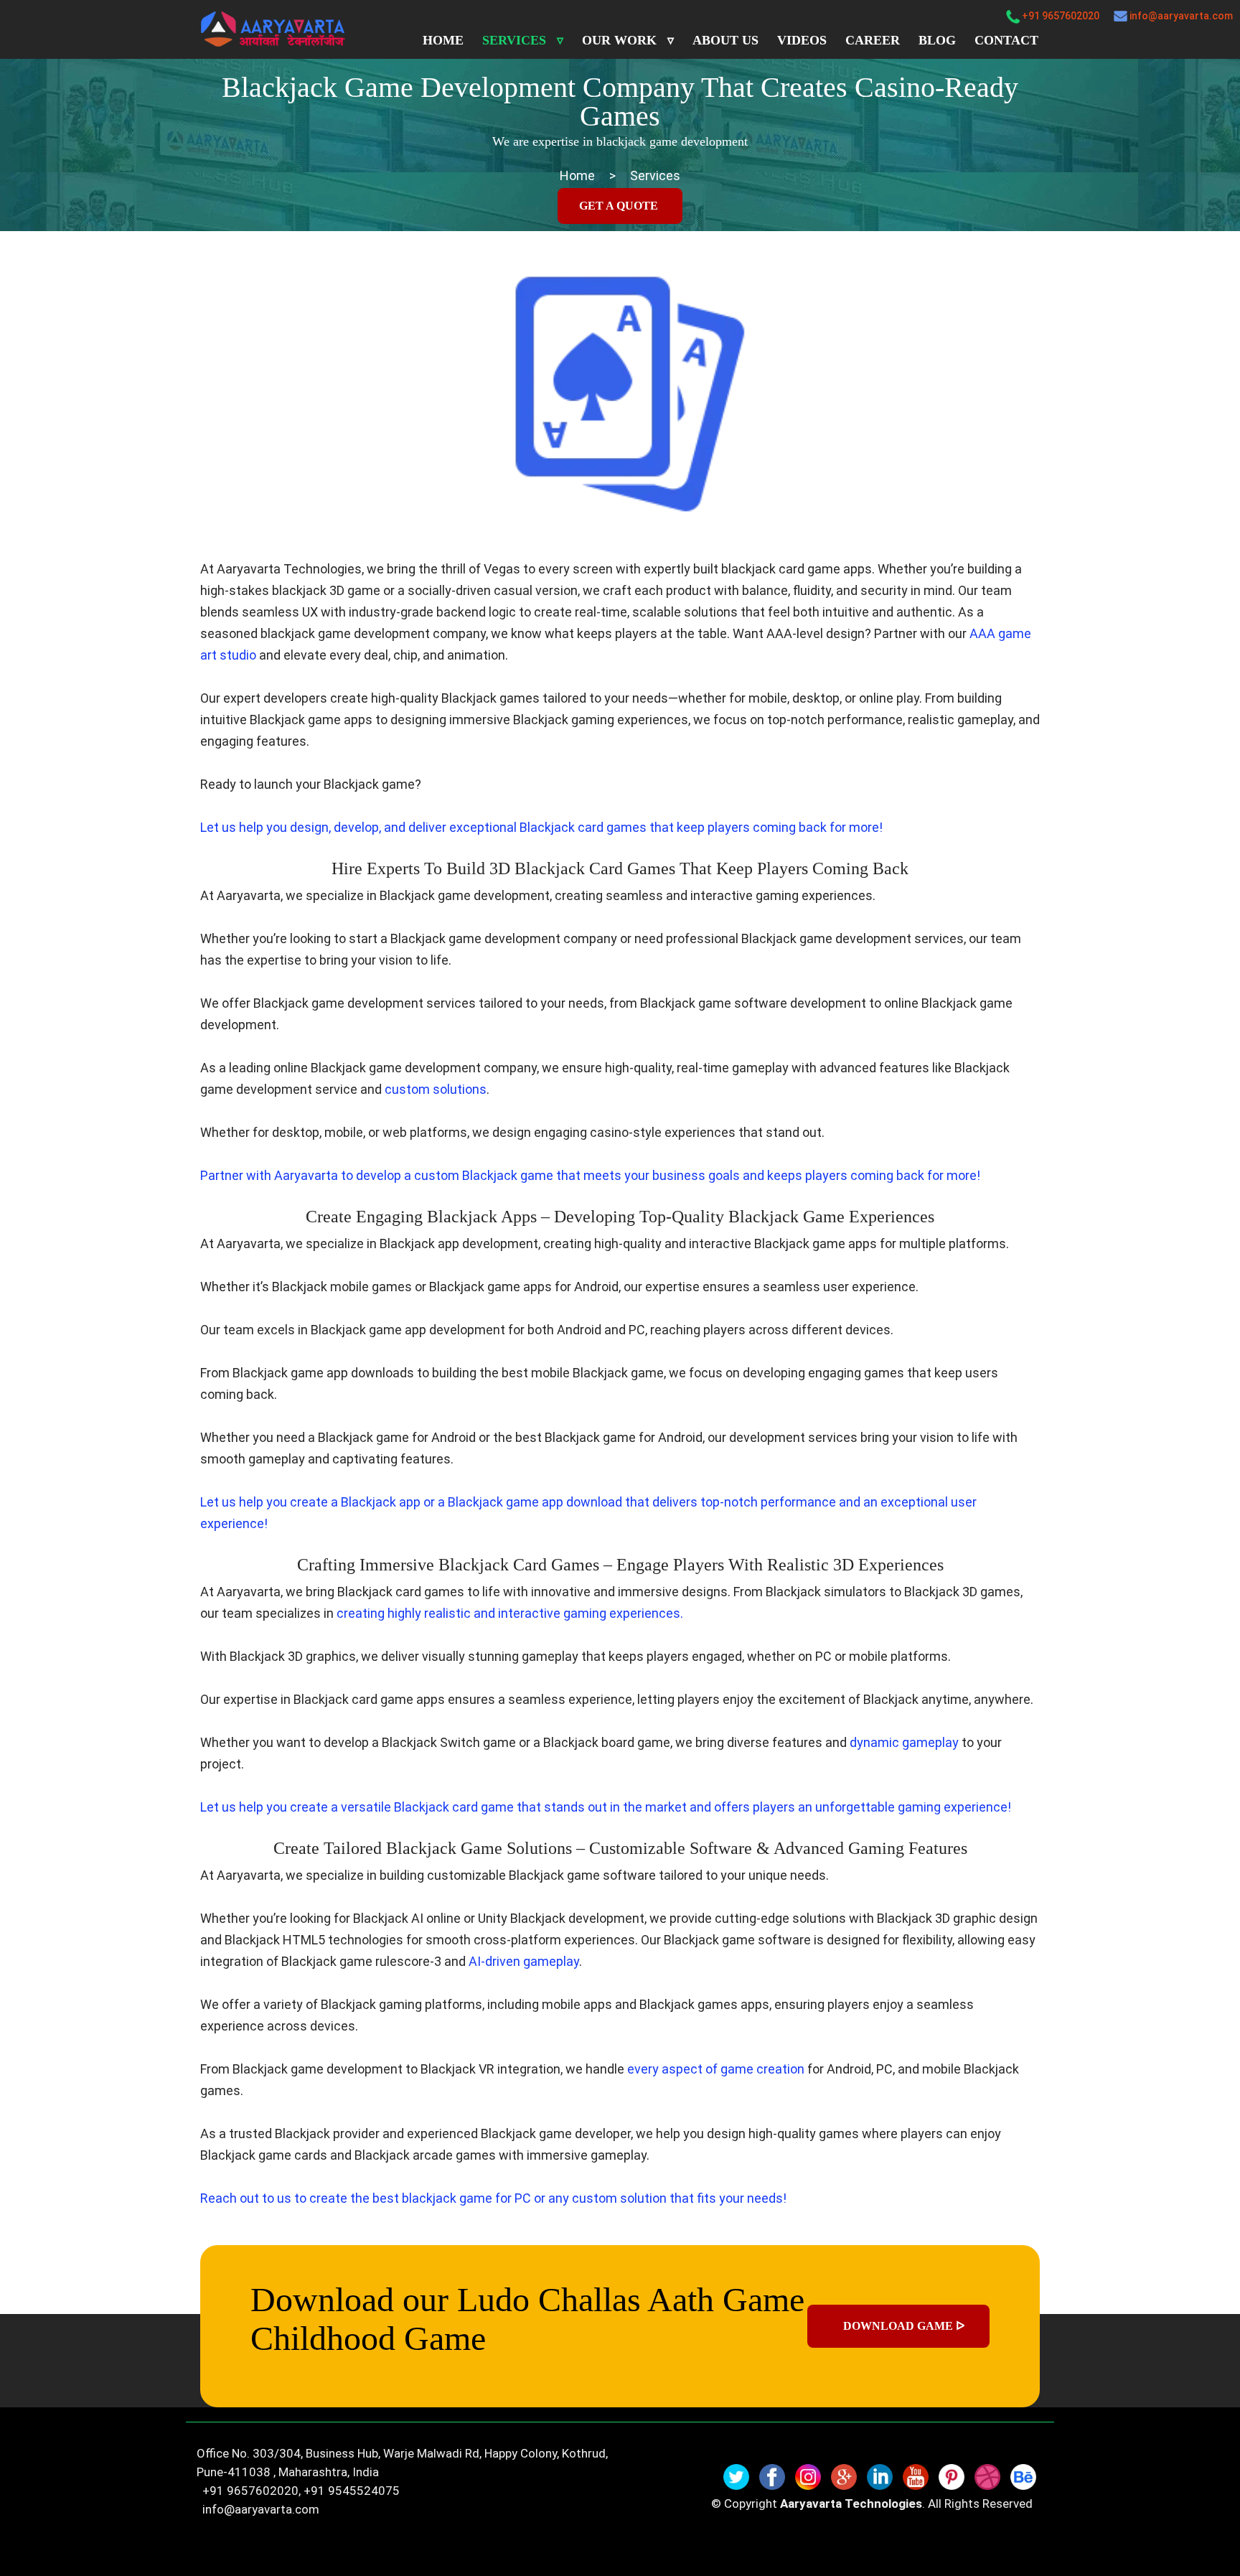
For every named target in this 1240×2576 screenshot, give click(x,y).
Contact (1006, 40)
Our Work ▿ (628, 40)
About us (725, 40)
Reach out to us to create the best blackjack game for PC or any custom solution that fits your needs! (493, 2198)
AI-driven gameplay (524, 1961)
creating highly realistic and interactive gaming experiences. (510, 1613)
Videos (802, 40)
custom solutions (436, 1089)
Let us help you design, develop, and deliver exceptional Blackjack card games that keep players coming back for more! (541, 827)
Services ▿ (523, 40)
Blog (937, 40)
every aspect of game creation (716, 2069)
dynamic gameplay (904, 1742)
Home (443, 40)
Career (873, 40)
